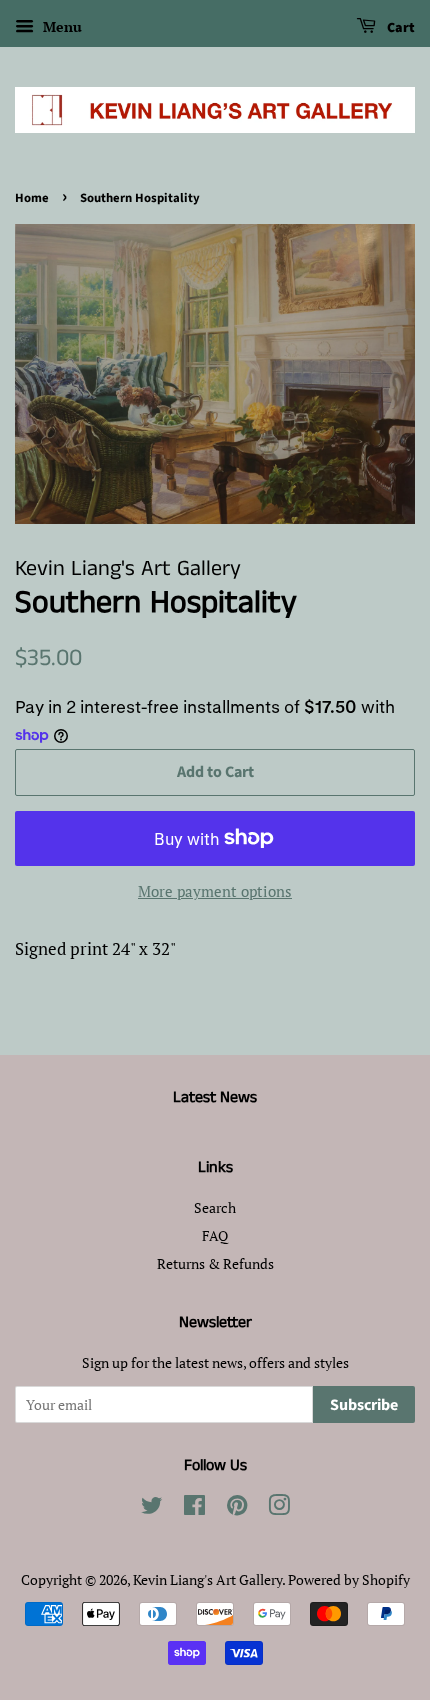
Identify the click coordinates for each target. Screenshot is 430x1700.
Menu (60, 26)
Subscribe (364, 1405)
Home (32, 198)
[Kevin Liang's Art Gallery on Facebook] (194, 1508)
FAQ (215, 1235)
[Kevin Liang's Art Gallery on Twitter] (152, 1508)
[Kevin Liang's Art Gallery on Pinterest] (237, 1508)
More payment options (215, 891)
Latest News (215, 1097)
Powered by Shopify (349, 1579)
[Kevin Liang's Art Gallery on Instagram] (279, 1508)
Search (215, 1207)
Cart (399, 28)
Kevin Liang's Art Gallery (207, 1579)
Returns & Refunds (215, 1263)
